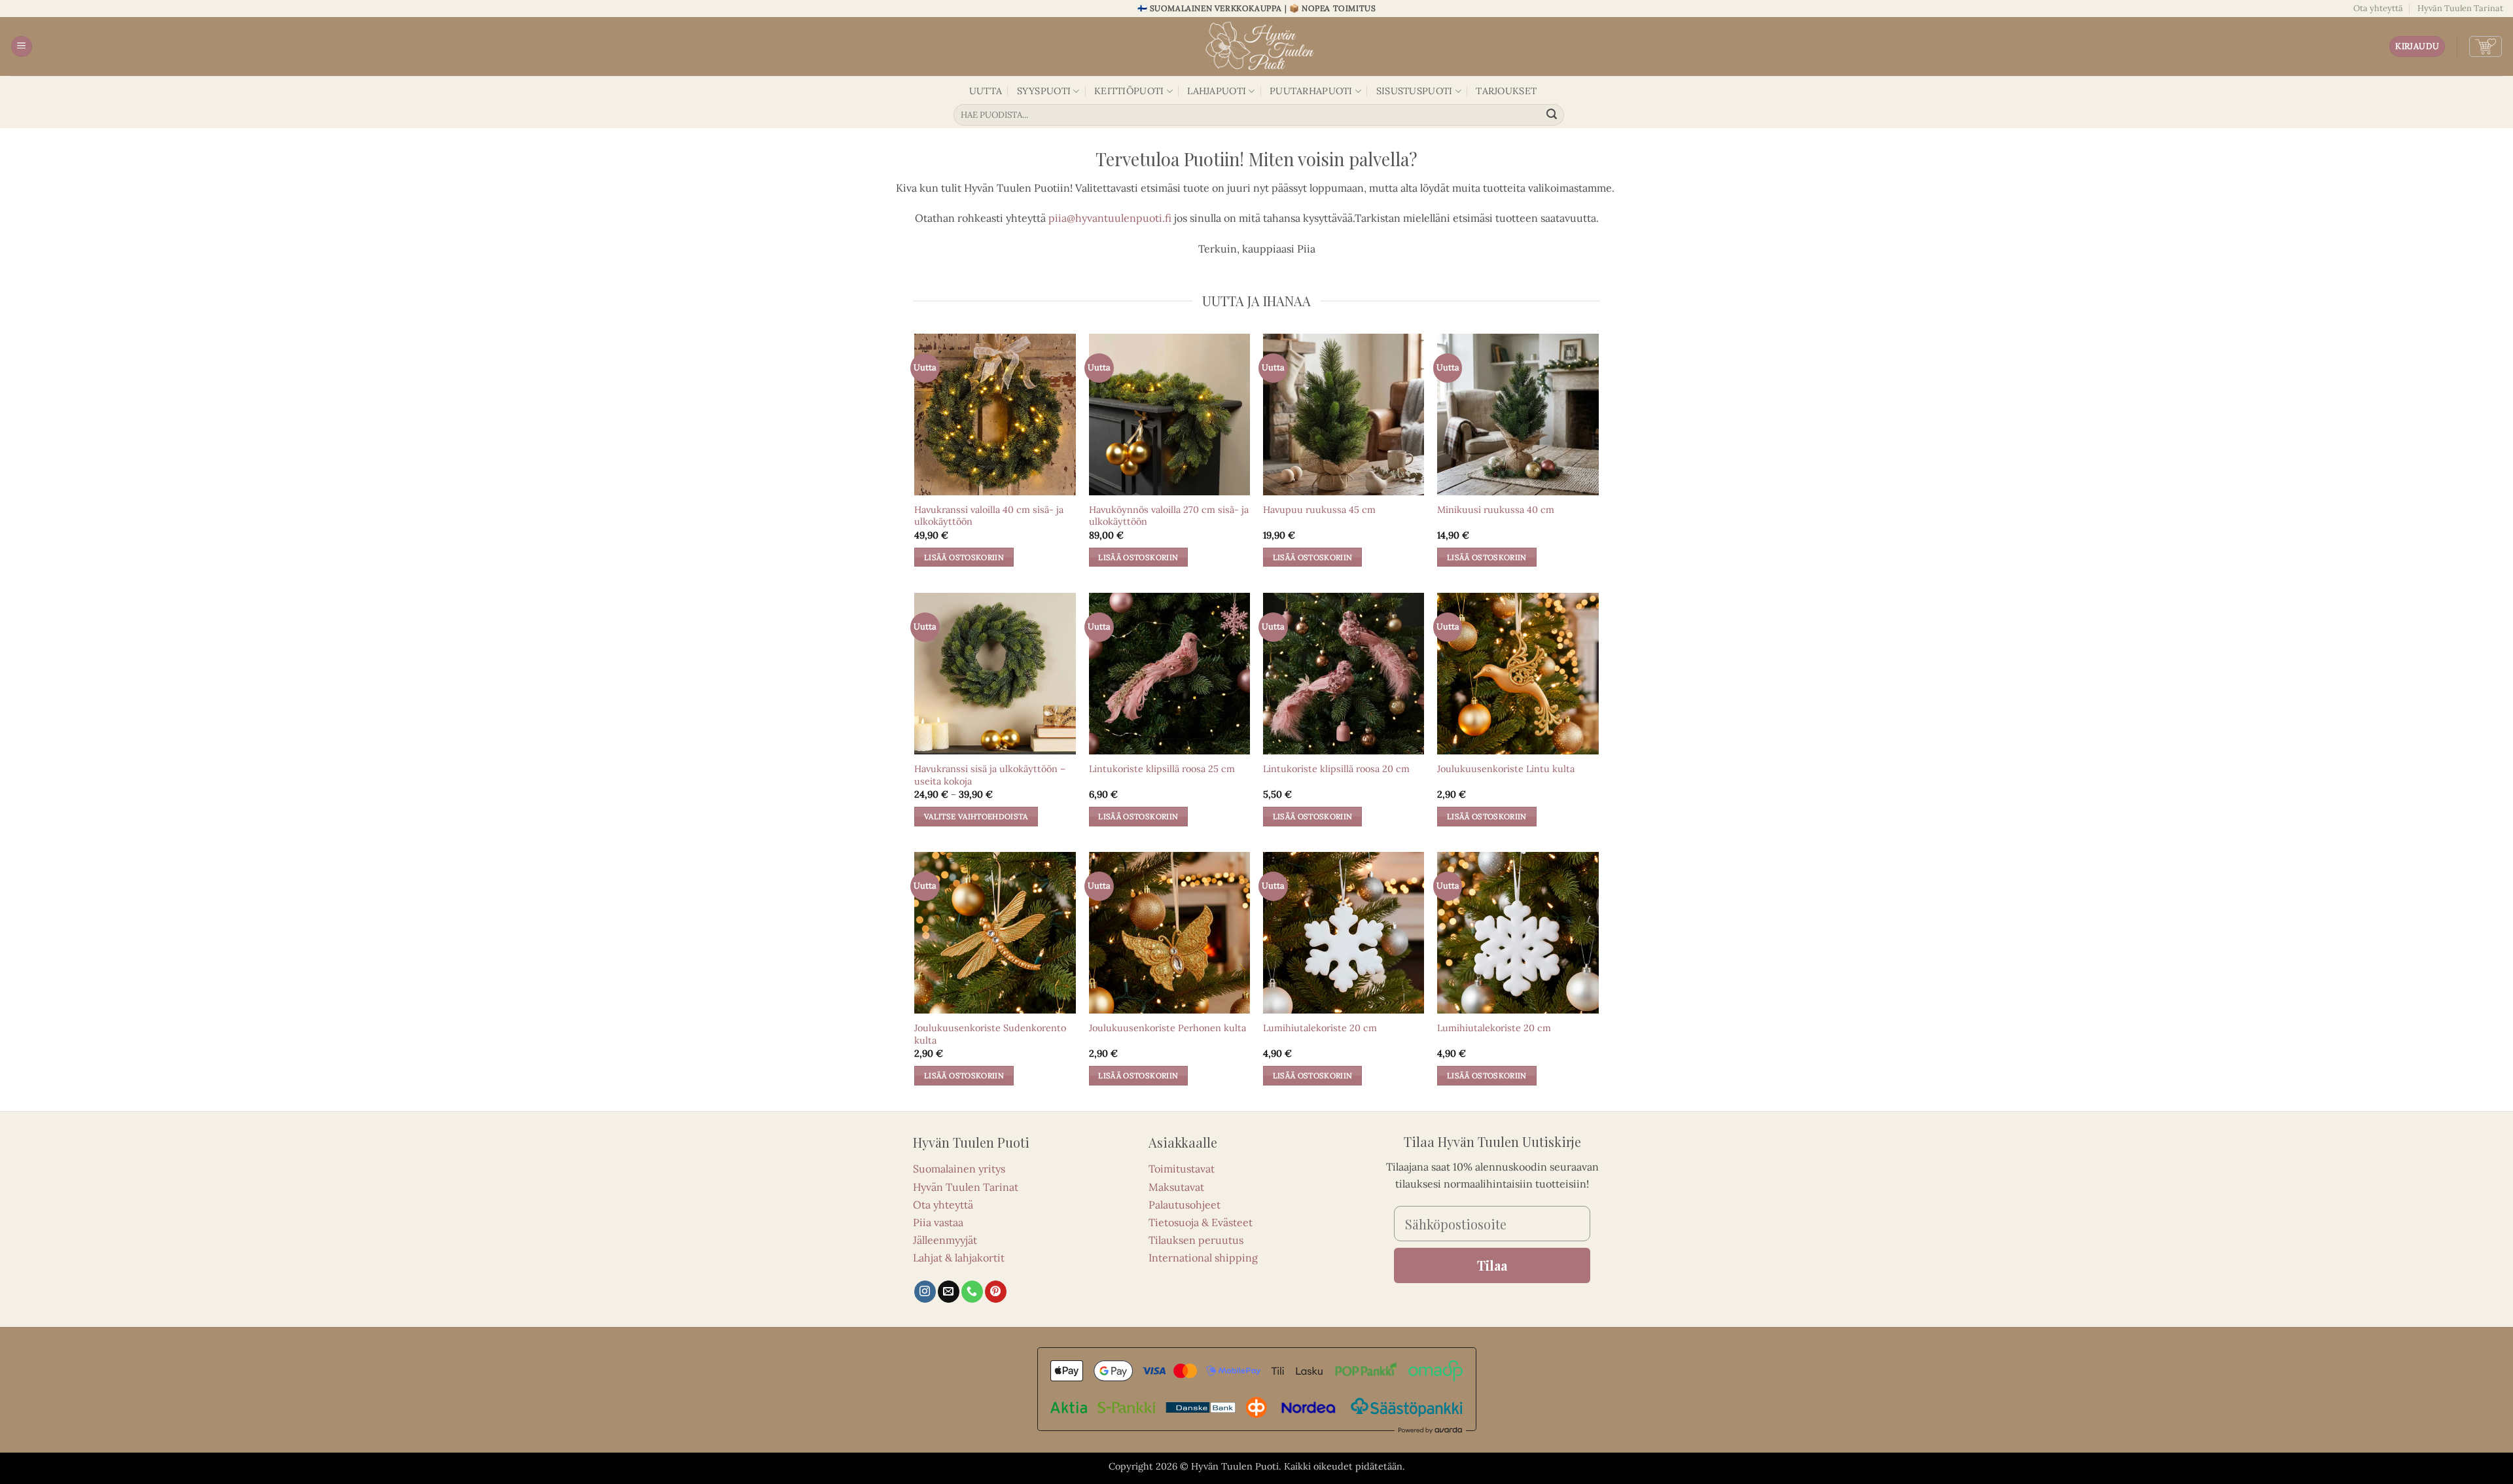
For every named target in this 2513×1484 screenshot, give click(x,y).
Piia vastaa (938, 1222)
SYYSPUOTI (1044, 91)
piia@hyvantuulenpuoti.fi (1110, 218)
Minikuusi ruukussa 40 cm (1496, 510)
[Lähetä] (1552, 115)
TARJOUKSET (1506, 91)
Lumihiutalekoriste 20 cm (1320, 1028)
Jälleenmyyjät (945, 1240)
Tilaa (1492, 1265)
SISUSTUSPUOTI (1415, 91)
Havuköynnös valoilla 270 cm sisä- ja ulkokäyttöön (1169, 516)
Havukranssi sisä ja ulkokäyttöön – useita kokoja (990, 775)
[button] (22, 47)
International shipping (1203, 1258)
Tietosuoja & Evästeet (1201, 1222)
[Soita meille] (972, 1292)
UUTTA (986, 91)
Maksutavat (1176, 1187)
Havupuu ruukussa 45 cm (1319, 510)
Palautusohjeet (1185, 1205)
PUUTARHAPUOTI (1311, 91)
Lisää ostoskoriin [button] (964, 557)
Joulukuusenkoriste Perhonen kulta (1167, 1028)
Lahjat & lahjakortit (959, 1258)
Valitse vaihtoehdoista (976, 816)
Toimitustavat (1182, 1169)
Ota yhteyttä (2378, 8)
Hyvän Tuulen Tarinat (2460, 8)
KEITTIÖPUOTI (1129, 91)
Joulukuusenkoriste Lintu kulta (1506, 769)
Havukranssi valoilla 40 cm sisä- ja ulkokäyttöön (989, 516)
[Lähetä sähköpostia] (949, 1292)
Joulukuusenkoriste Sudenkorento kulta (990, 1034)
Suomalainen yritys (959, 1169)
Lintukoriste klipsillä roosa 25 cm (1162, 769)
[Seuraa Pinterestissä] (996, 1292)
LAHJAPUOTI (1217, 91)
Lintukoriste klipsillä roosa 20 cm (1336, 769)
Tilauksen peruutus (1196, 1240)
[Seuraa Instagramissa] (925, 1292)
